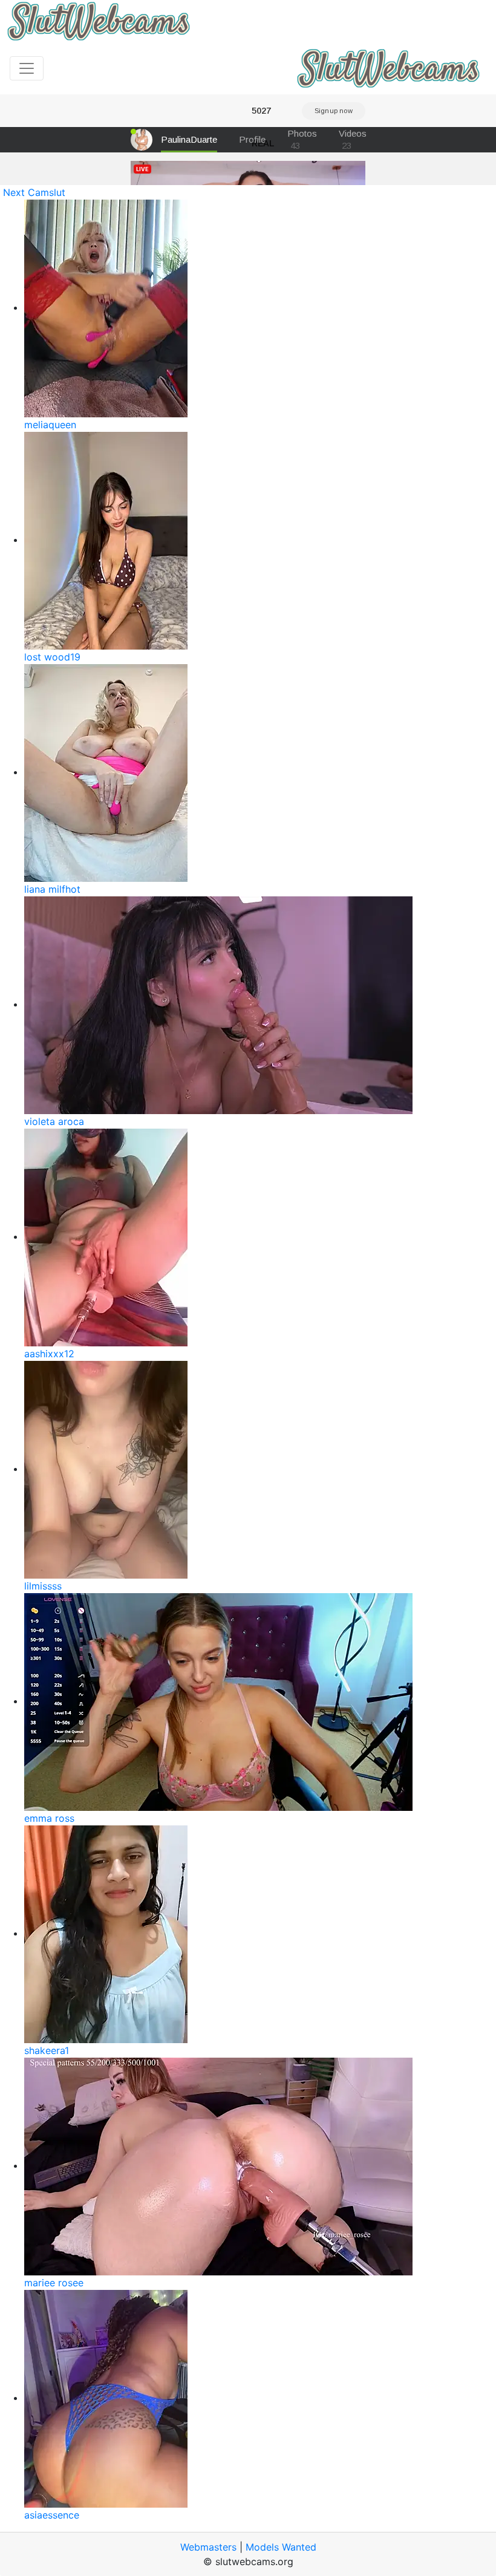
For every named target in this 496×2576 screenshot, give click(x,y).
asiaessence (52, 2515)
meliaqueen (50, 425)
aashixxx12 (49, 1354)
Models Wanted (281, 2547)
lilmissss (43, 1586)
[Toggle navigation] (27, 68)
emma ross (49, 1818)
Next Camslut (34, 192)
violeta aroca (54, 1121)
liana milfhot (52, 889)
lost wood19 (52, 657)
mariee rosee (54, 2283)
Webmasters (208, 2547)
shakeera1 (47, 2050)
